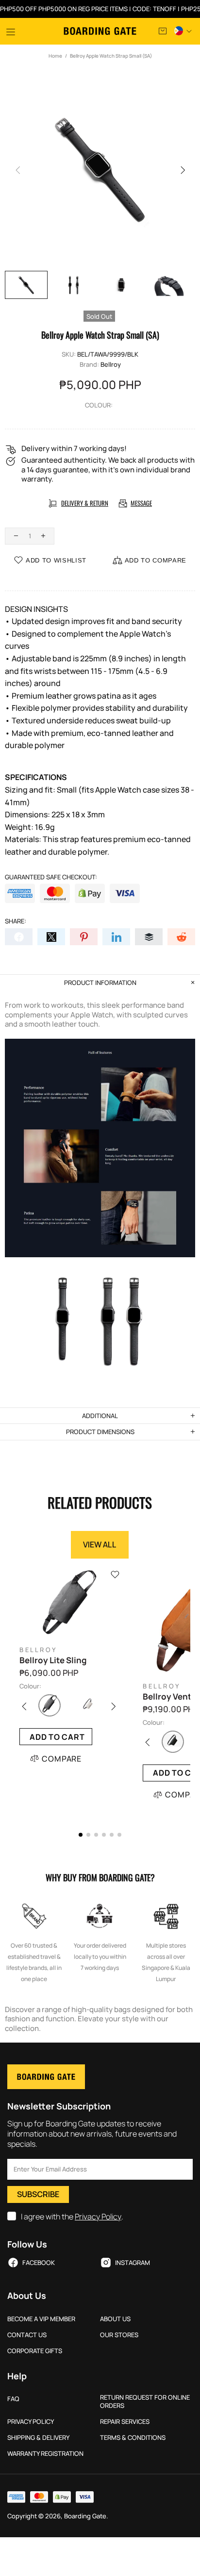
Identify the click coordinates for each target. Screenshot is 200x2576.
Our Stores (119, 2335)
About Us (115, 2319)
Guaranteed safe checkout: (51, 877)
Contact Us (27, 2335)
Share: (16, 921)
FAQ (13, 2399)
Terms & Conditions (133, 2438)
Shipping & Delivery (38, 2438)
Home (55, 56)
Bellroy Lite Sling (53, 1660)
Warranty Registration (45, 2454)
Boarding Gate (100, 31)
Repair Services (125, 2422)
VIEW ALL (100, 1545)
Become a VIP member (41, 2319)
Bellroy (111, 365)
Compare (62, 1759)
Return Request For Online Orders (145, 2402)
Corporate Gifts (35, 2351)
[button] (81, 1835)
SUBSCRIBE (38, 2194)
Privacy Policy (98, 2217)
